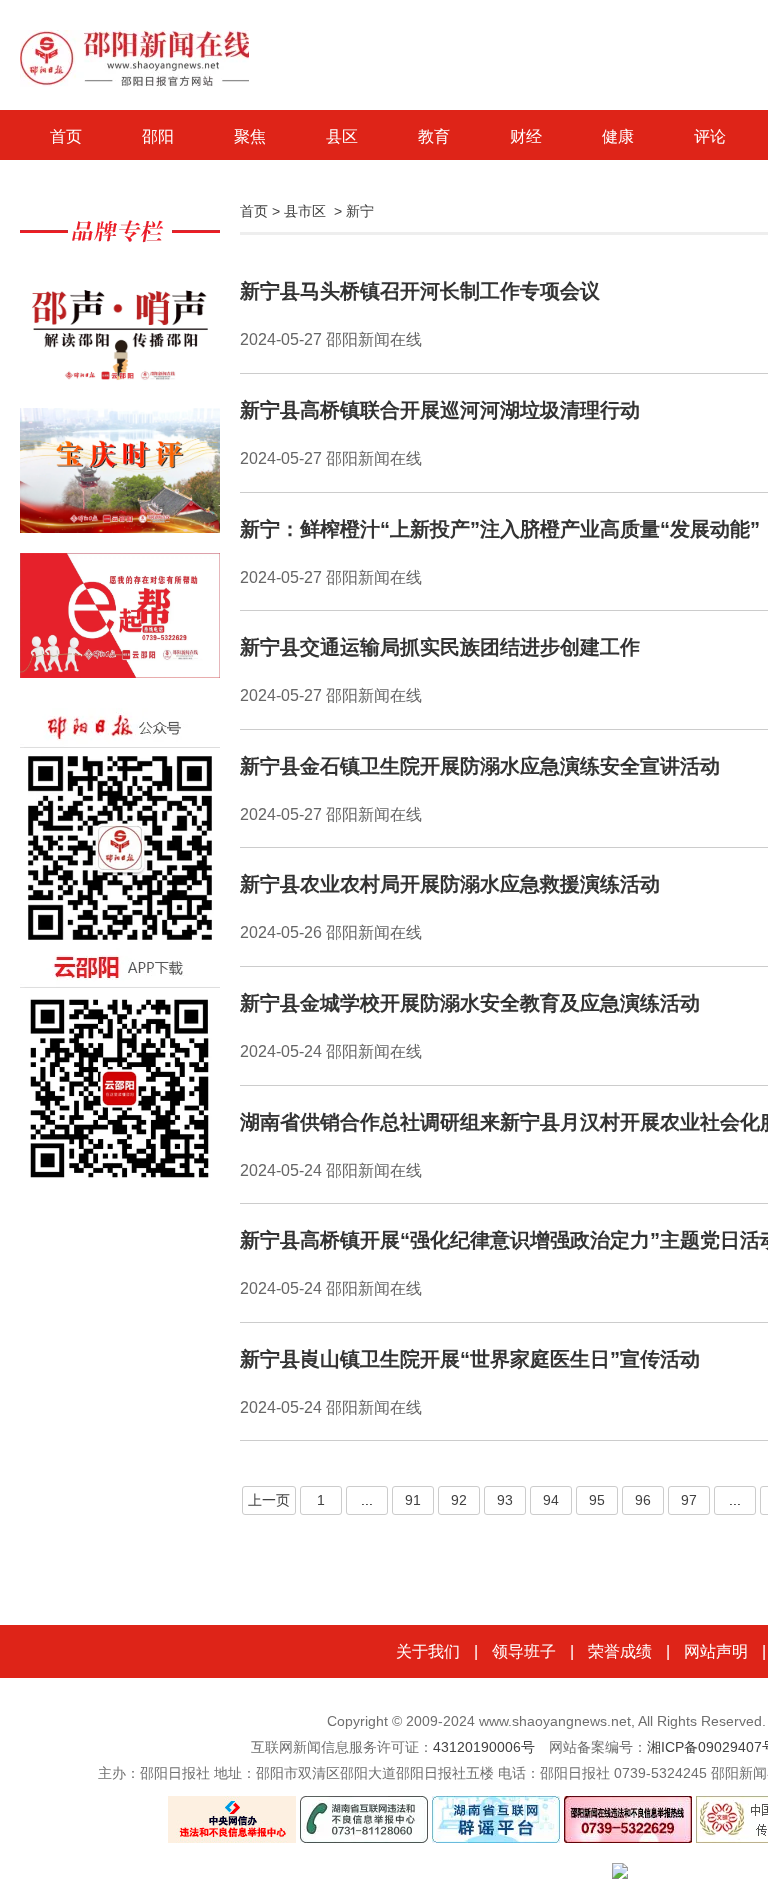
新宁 (360, 211)
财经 (526, 136)
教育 (434, 136)
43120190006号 (484, 1747)
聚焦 (250, 136)
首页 (66, 136)
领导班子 (524, 1651)
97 (689, 1500)
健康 (618, 136)
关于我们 (428, 1651)
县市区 (305, 211)
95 (597, 1500)
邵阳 (158, 136)
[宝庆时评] (120, 480)
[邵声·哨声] (120, 335)
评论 (710, 136)
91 (413, 1500)
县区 (342, 136)
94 (551, 1500)
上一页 (269, 1500)
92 (459, 1500)
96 (643, 1500)
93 (505, 1500)
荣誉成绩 (620, 1651)
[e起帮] (120, 625)
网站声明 (716, 1651)
